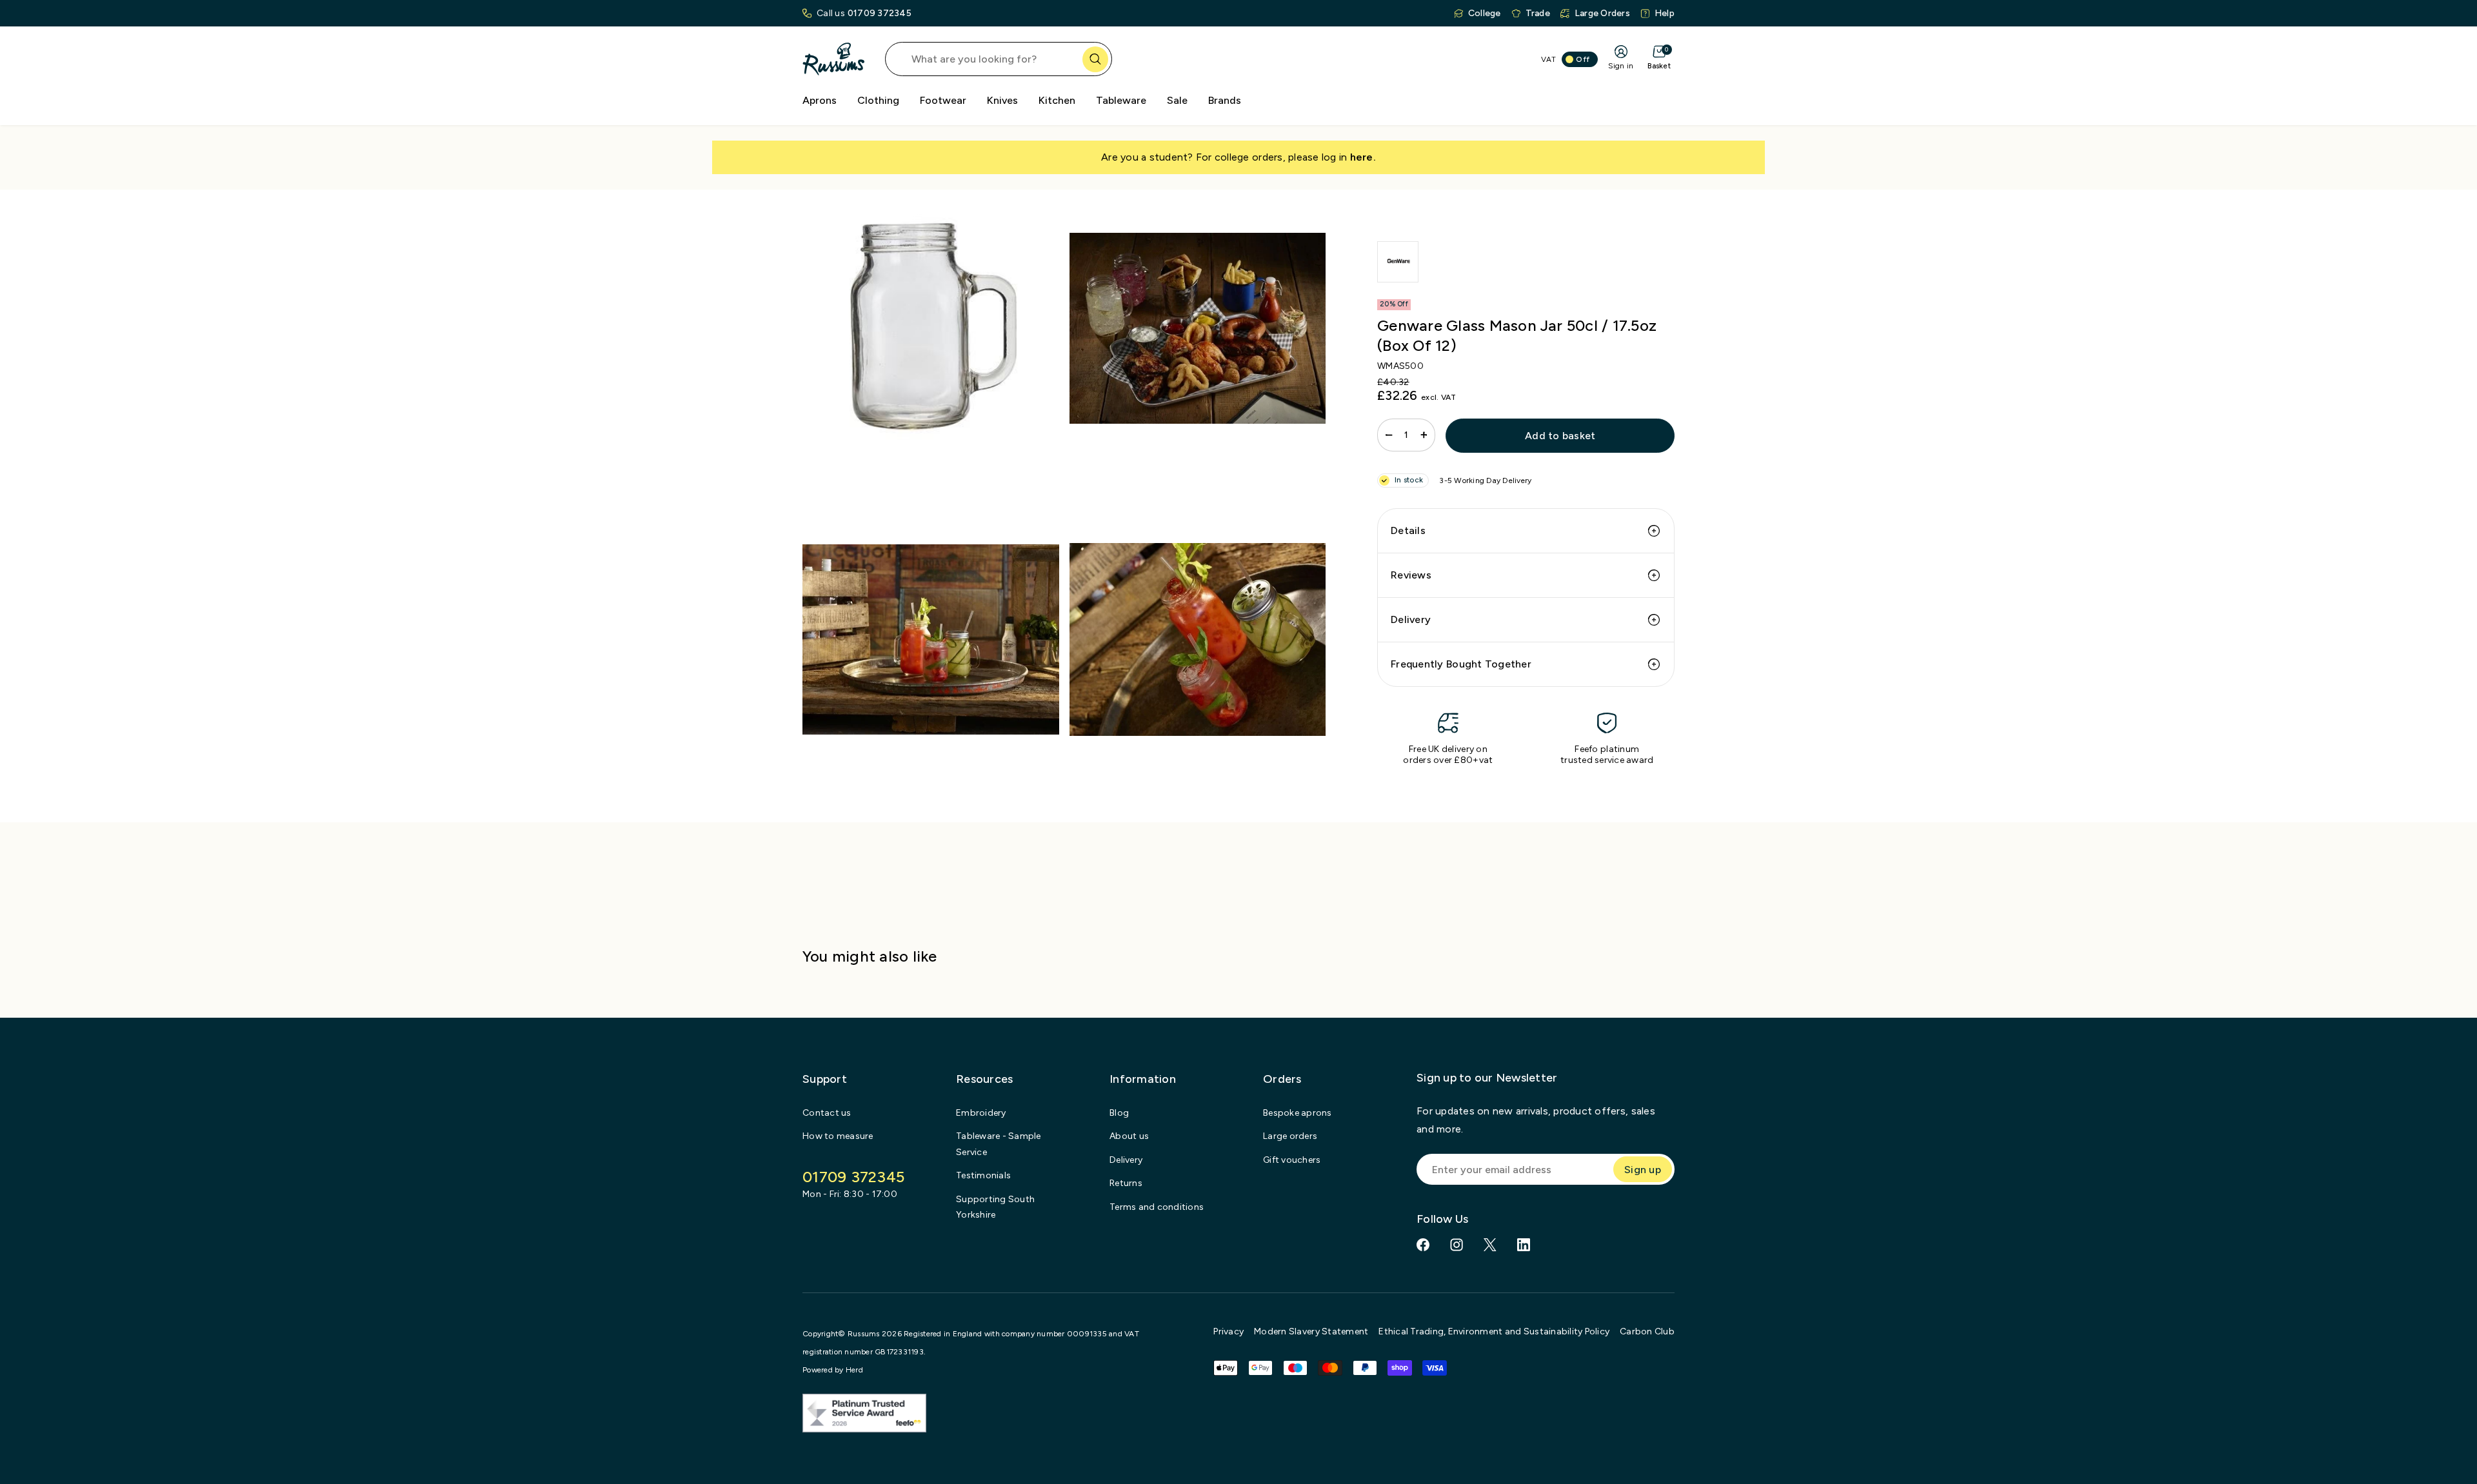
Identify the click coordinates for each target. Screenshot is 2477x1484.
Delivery (1411, 619)
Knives (1002, 100)
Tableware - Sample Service (999, 1144)
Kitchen (1057, 100)
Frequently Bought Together (1461, 664)
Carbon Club (1647, 1331)
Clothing (878, 100)
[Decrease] (1389, 435)
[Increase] (1424, 435)
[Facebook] (1423, 1245)
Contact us (827, 1113)
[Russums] (833, 59)
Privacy (1229, 1331)
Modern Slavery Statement (1311, 1331)
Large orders (1290, 1136)
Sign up (1643, 1170)
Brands (1225, 100)
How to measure (838, 1136)
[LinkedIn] (1524, 1245)
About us (1129, 1136)
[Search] (1095, 59)
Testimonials (983, 1175)
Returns (1126, 1183)
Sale (1177, 100)
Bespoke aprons (1298, 1113)
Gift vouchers (1292, 1160)
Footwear (943, 100)
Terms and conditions (1157, 1207)
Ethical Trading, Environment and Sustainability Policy (1494, 1331)
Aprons (820, 100)
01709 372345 (880, 13)
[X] (1490, 1245)
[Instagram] (1457, 1245)
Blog (1119, 1113)
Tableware (1121, 100)
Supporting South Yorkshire (995, 1207)
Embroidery (981, 1113)
